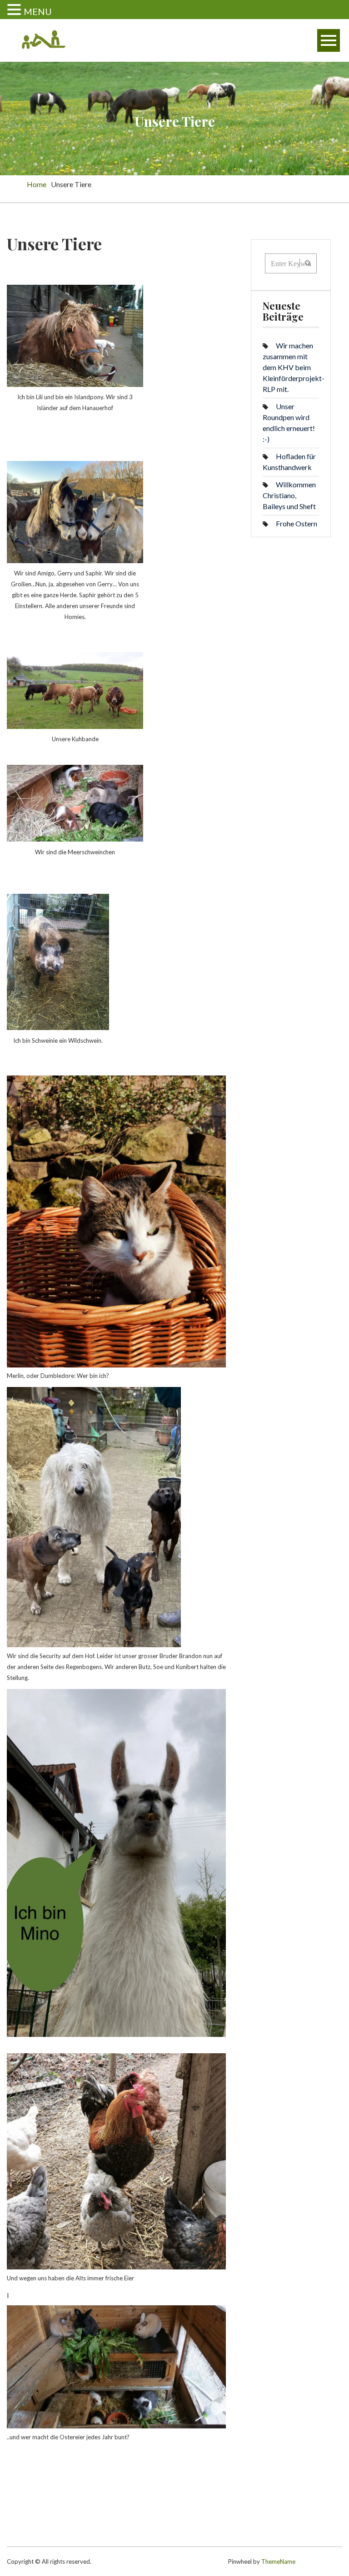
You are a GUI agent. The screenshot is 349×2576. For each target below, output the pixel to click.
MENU (38, 11)
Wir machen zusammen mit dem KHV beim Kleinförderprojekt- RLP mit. (294, 367)
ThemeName (278, 2561)
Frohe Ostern (297, 523)
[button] (15, 10)
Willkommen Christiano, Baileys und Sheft (289, 495)
